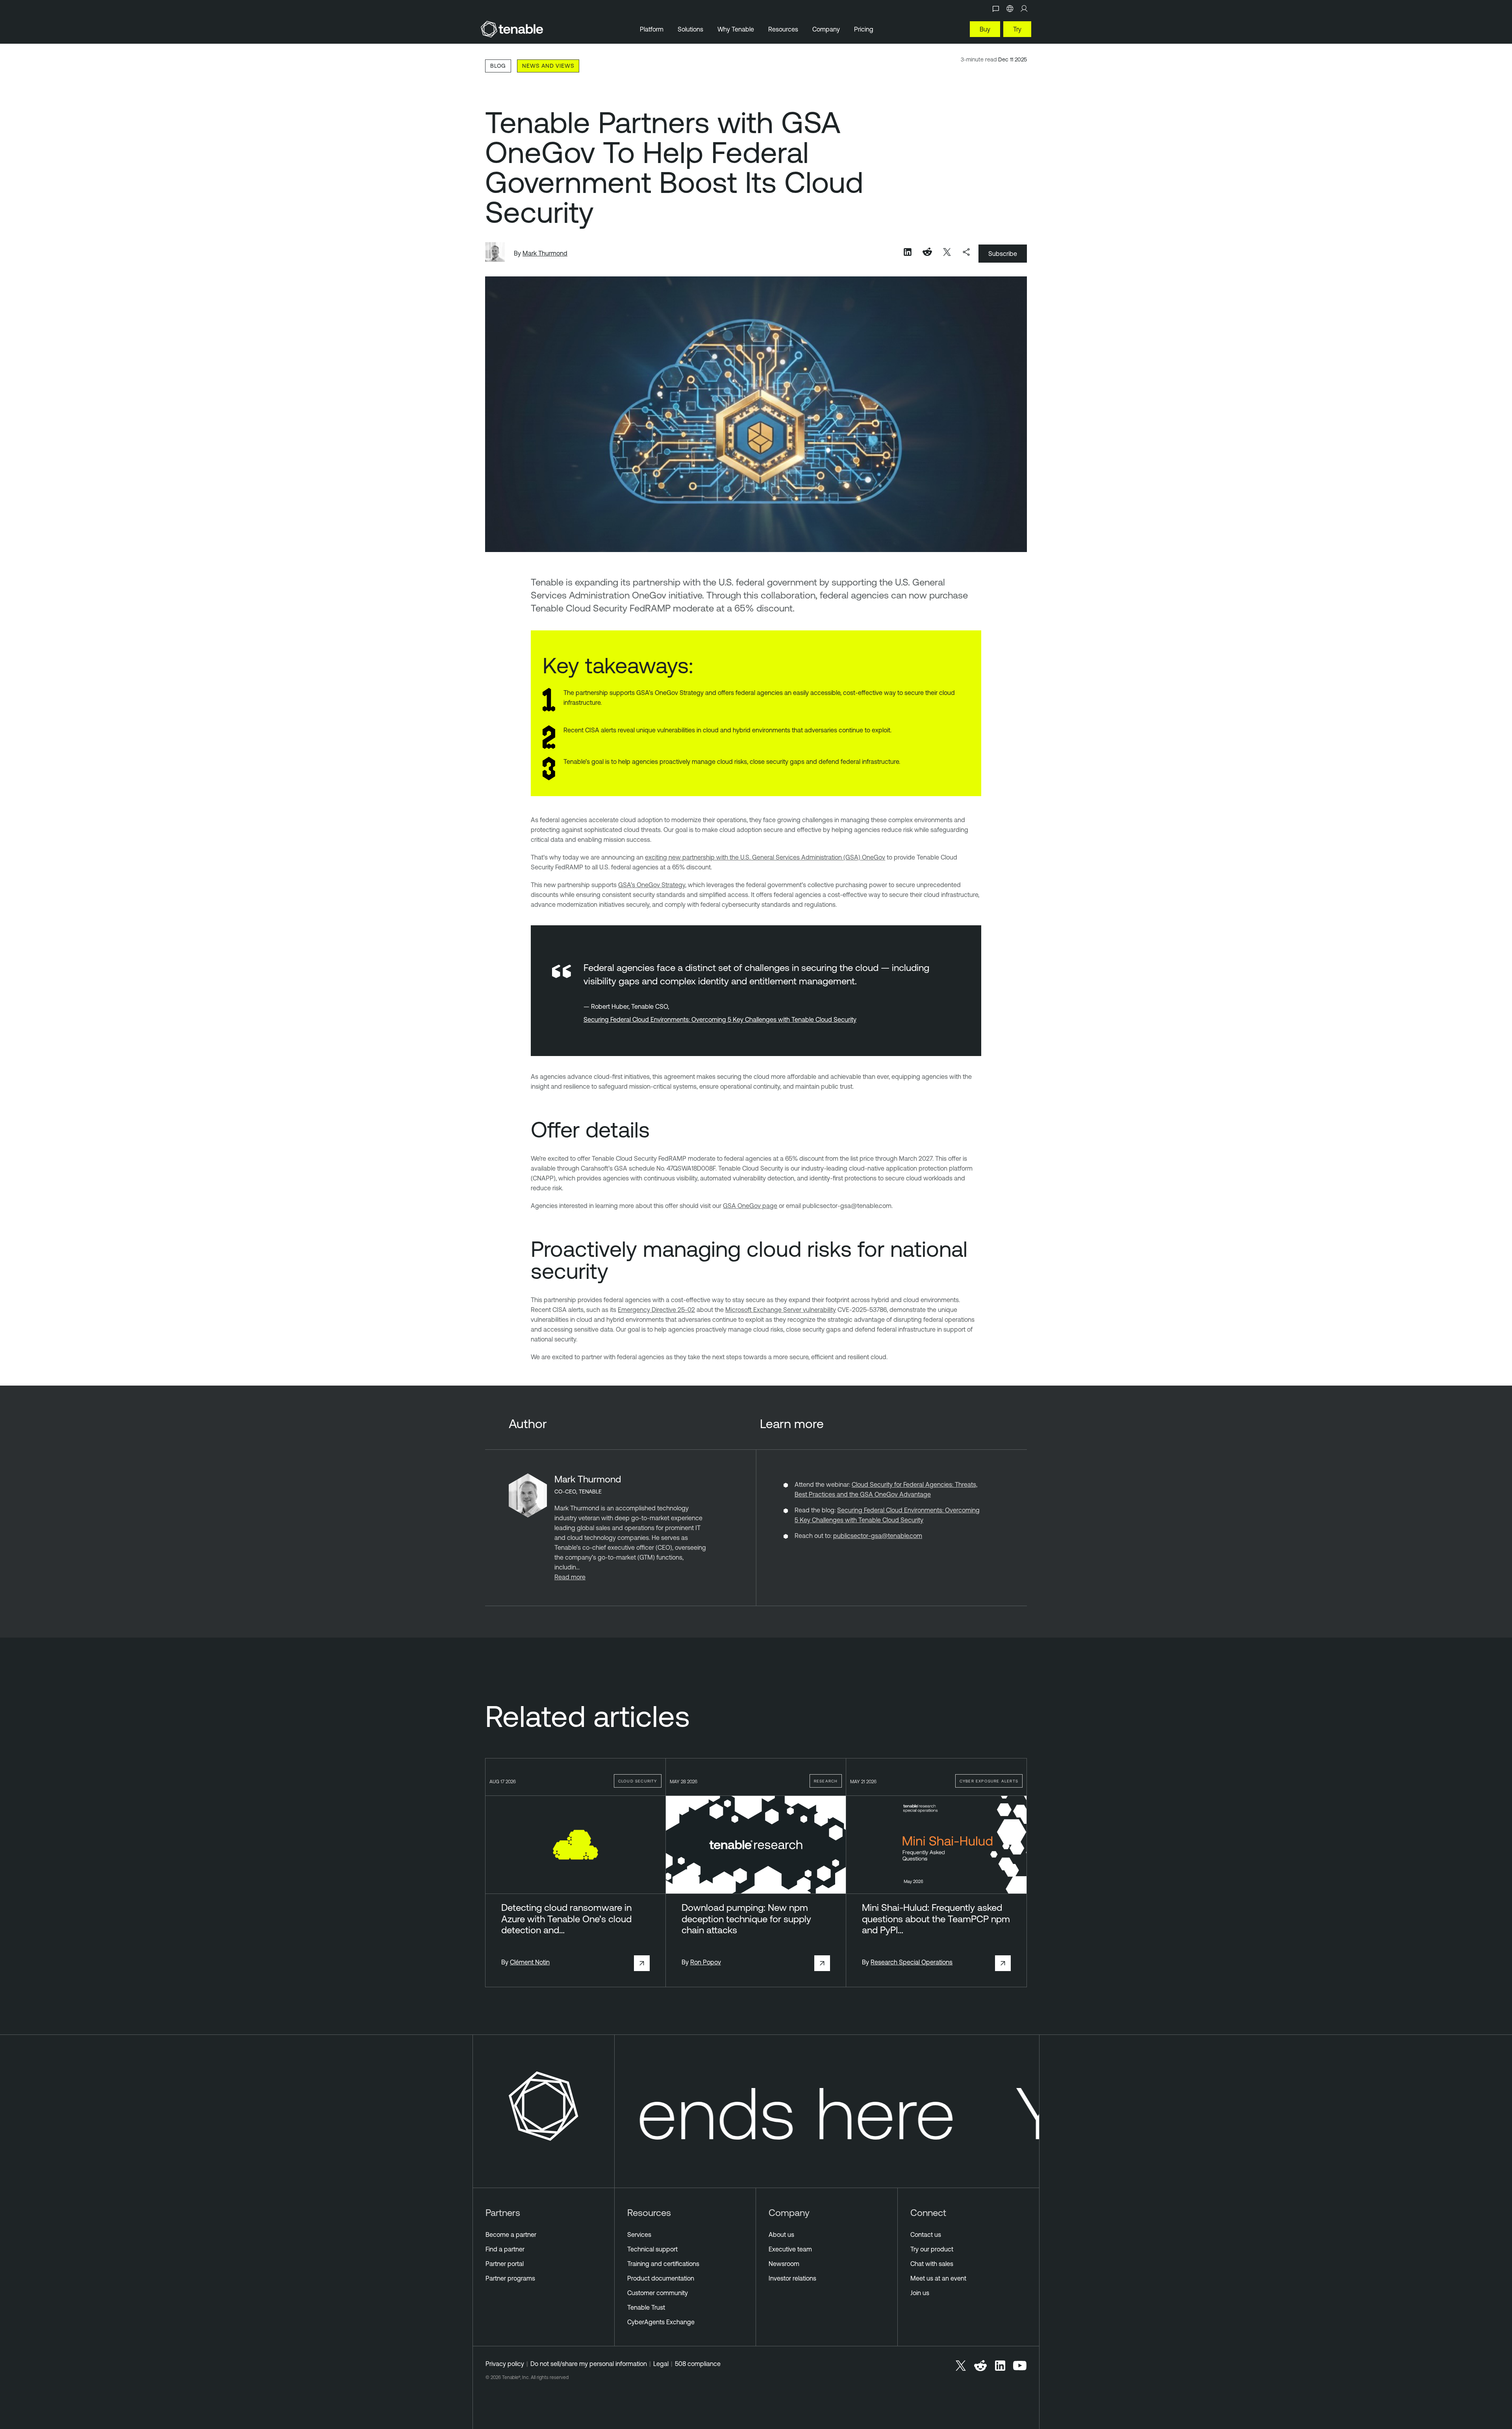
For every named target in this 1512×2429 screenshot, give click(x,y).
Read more (570, 1577)
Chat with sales (932, 2264)
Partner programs (510, 2278)
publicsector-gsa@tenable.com (878, 1536)
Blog (498, 66)
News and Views (548, 66)
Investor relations (792, 2278)
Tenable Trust (646, 2307)
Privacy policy (505, 2364)
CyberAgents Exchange (661, 2322)
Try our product (932, 2249)
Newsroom (784, 2264)
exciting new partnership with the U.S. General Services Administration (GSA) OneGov (765, 857)
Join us (920, 2293)
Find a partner (505, 2249)
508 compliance (698, 2364)
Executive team (790, 2249)
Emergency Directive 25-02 (656, 1310)
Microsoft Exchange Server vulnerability (781, 1310)
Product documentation (661, 2278)
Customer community (658, 2293)
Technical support (652, 2249)
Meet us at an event (938, 2278)
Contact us (926, 2234)
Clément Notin (530, 1962)
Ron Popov (706, 1962)
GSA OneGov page (750, 1206)
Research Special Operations (912, 1962)
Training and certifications (663, 2264)
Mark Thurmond (545, 253)
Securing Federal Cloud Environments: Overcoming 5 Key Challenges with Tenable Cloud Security (720, 1019)
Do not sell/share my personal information (589, 2364)
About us (781, 2234)
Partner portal (505, 2264)
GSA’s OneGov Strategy (652, 885)
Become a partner (511, 2234)
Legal (661, 2364)
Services (639, 2234)
